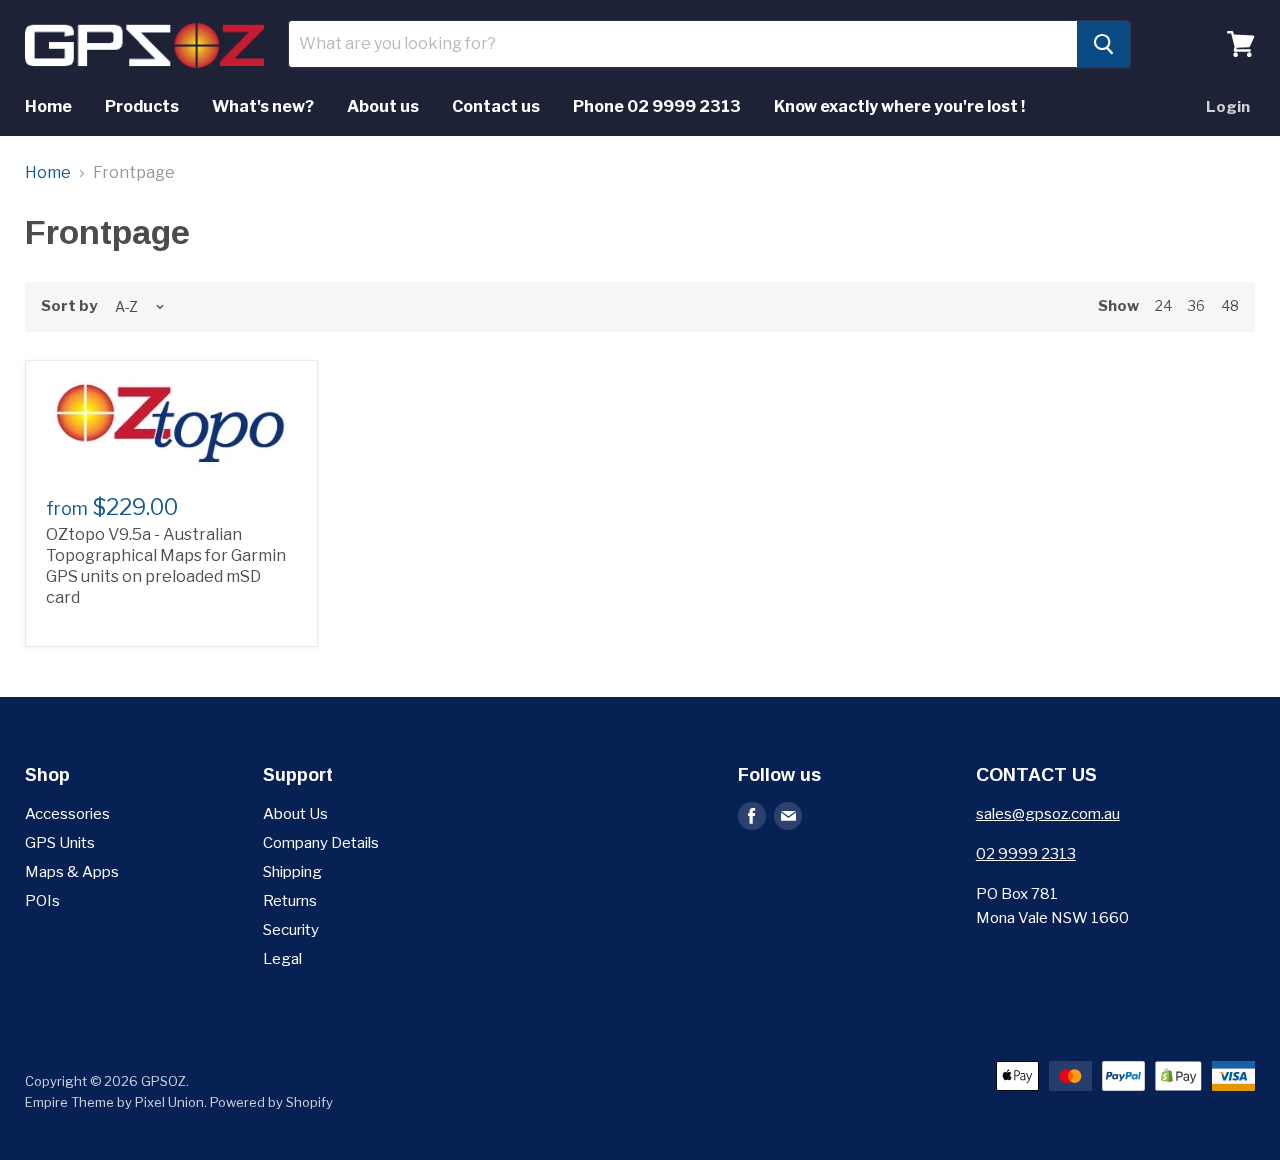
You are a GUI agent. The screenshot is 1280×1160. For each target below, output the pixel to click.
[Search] (1103, 44)
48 (1230, 305)
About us (383, 106)
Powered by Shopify (271, 1102)
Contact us (496, 106)
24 (1163, 305)
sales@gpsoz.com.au (1048, 814)
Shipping (292, 872)
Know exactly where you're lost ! (899, 106)
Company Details (321, 843)
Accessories (67, 814)
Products (142, 106)
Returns (290, 901)
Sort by (69, 306)
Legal (282, 959)
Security (291, 930)
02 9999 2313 (1026, 854)
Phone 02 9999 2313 (657, 106)
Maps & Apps (72, 872)
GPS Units (60, 843)
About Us (295, 814)
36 (1196, 305)
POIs (42, 901)
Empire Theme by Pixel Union (114, 1102)
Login (1228, 107)
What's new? (263, 106)
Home (48, 106)
